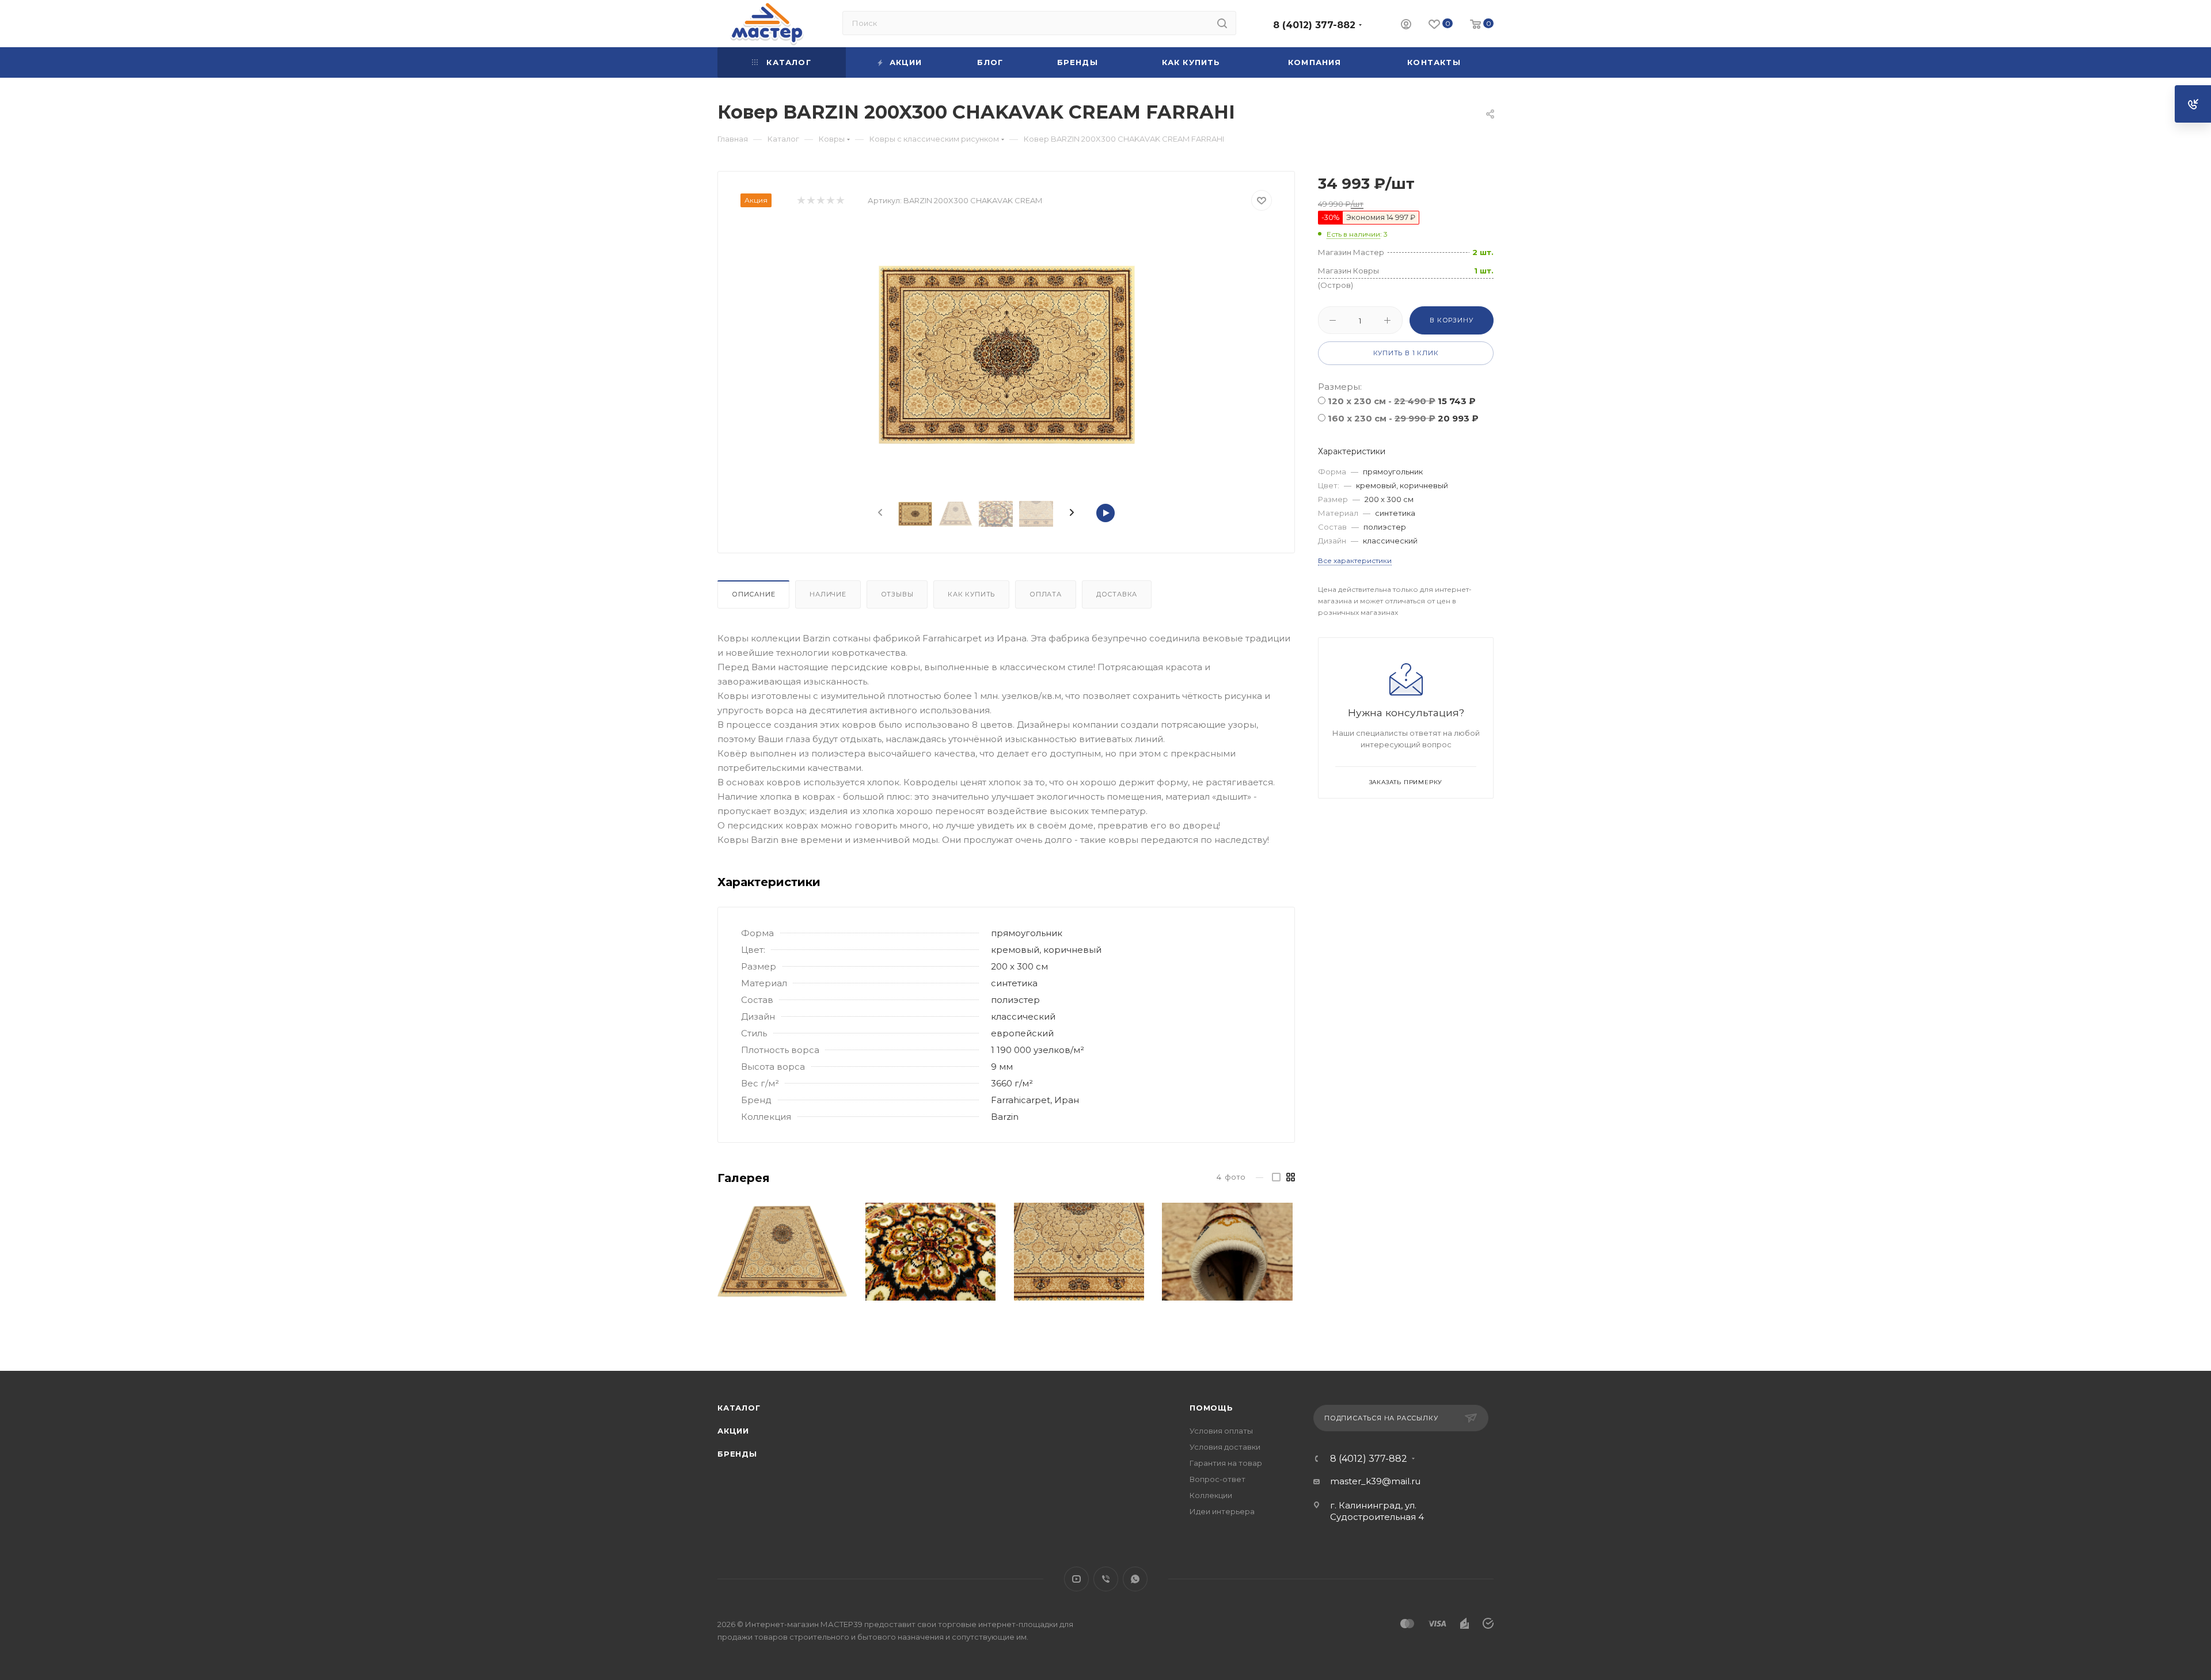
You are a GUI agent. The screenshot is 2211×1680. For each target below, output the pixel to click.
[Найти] (1222, 23)
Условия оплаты (1221, 1431)
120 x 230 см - (1402, 401)
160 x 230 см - (1403, 418)
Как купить (971, 594)
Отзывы (897, 594)
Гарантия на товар (1226, 1463)
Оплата (1046, 594)
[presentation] (879, 513)
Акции (733, 1431)
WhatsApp (1135, 1579)
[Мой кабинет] (1406, 26)
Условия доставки (1225, 1447)
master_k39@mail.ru (1375, 1481)
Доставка (1117, 594)
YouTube (1076, 1579)
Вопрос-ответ (1217, 1479)
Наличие (828, 594)
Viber (1106, 1579)
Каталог (739, 1408)
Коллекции (1211, 1495)
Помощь (1211, 1408)
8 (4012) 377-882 (1314, 25)
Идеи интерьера (1222, 1511)
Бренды (737, 1454)
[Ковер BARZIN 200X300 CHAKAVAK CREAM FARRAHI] (1006, 355)
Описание (753, 594)
